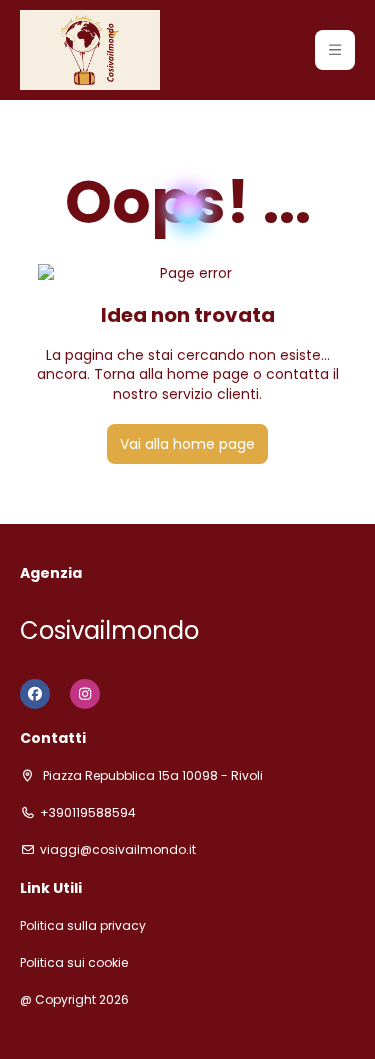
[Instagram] (85, 694)
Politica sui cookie (74, 963)
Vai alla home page (187, 444)
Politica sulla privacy (83, 926)
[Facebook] (35, 694)
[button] (335, 50)
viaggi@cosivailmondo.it (118, 850)
